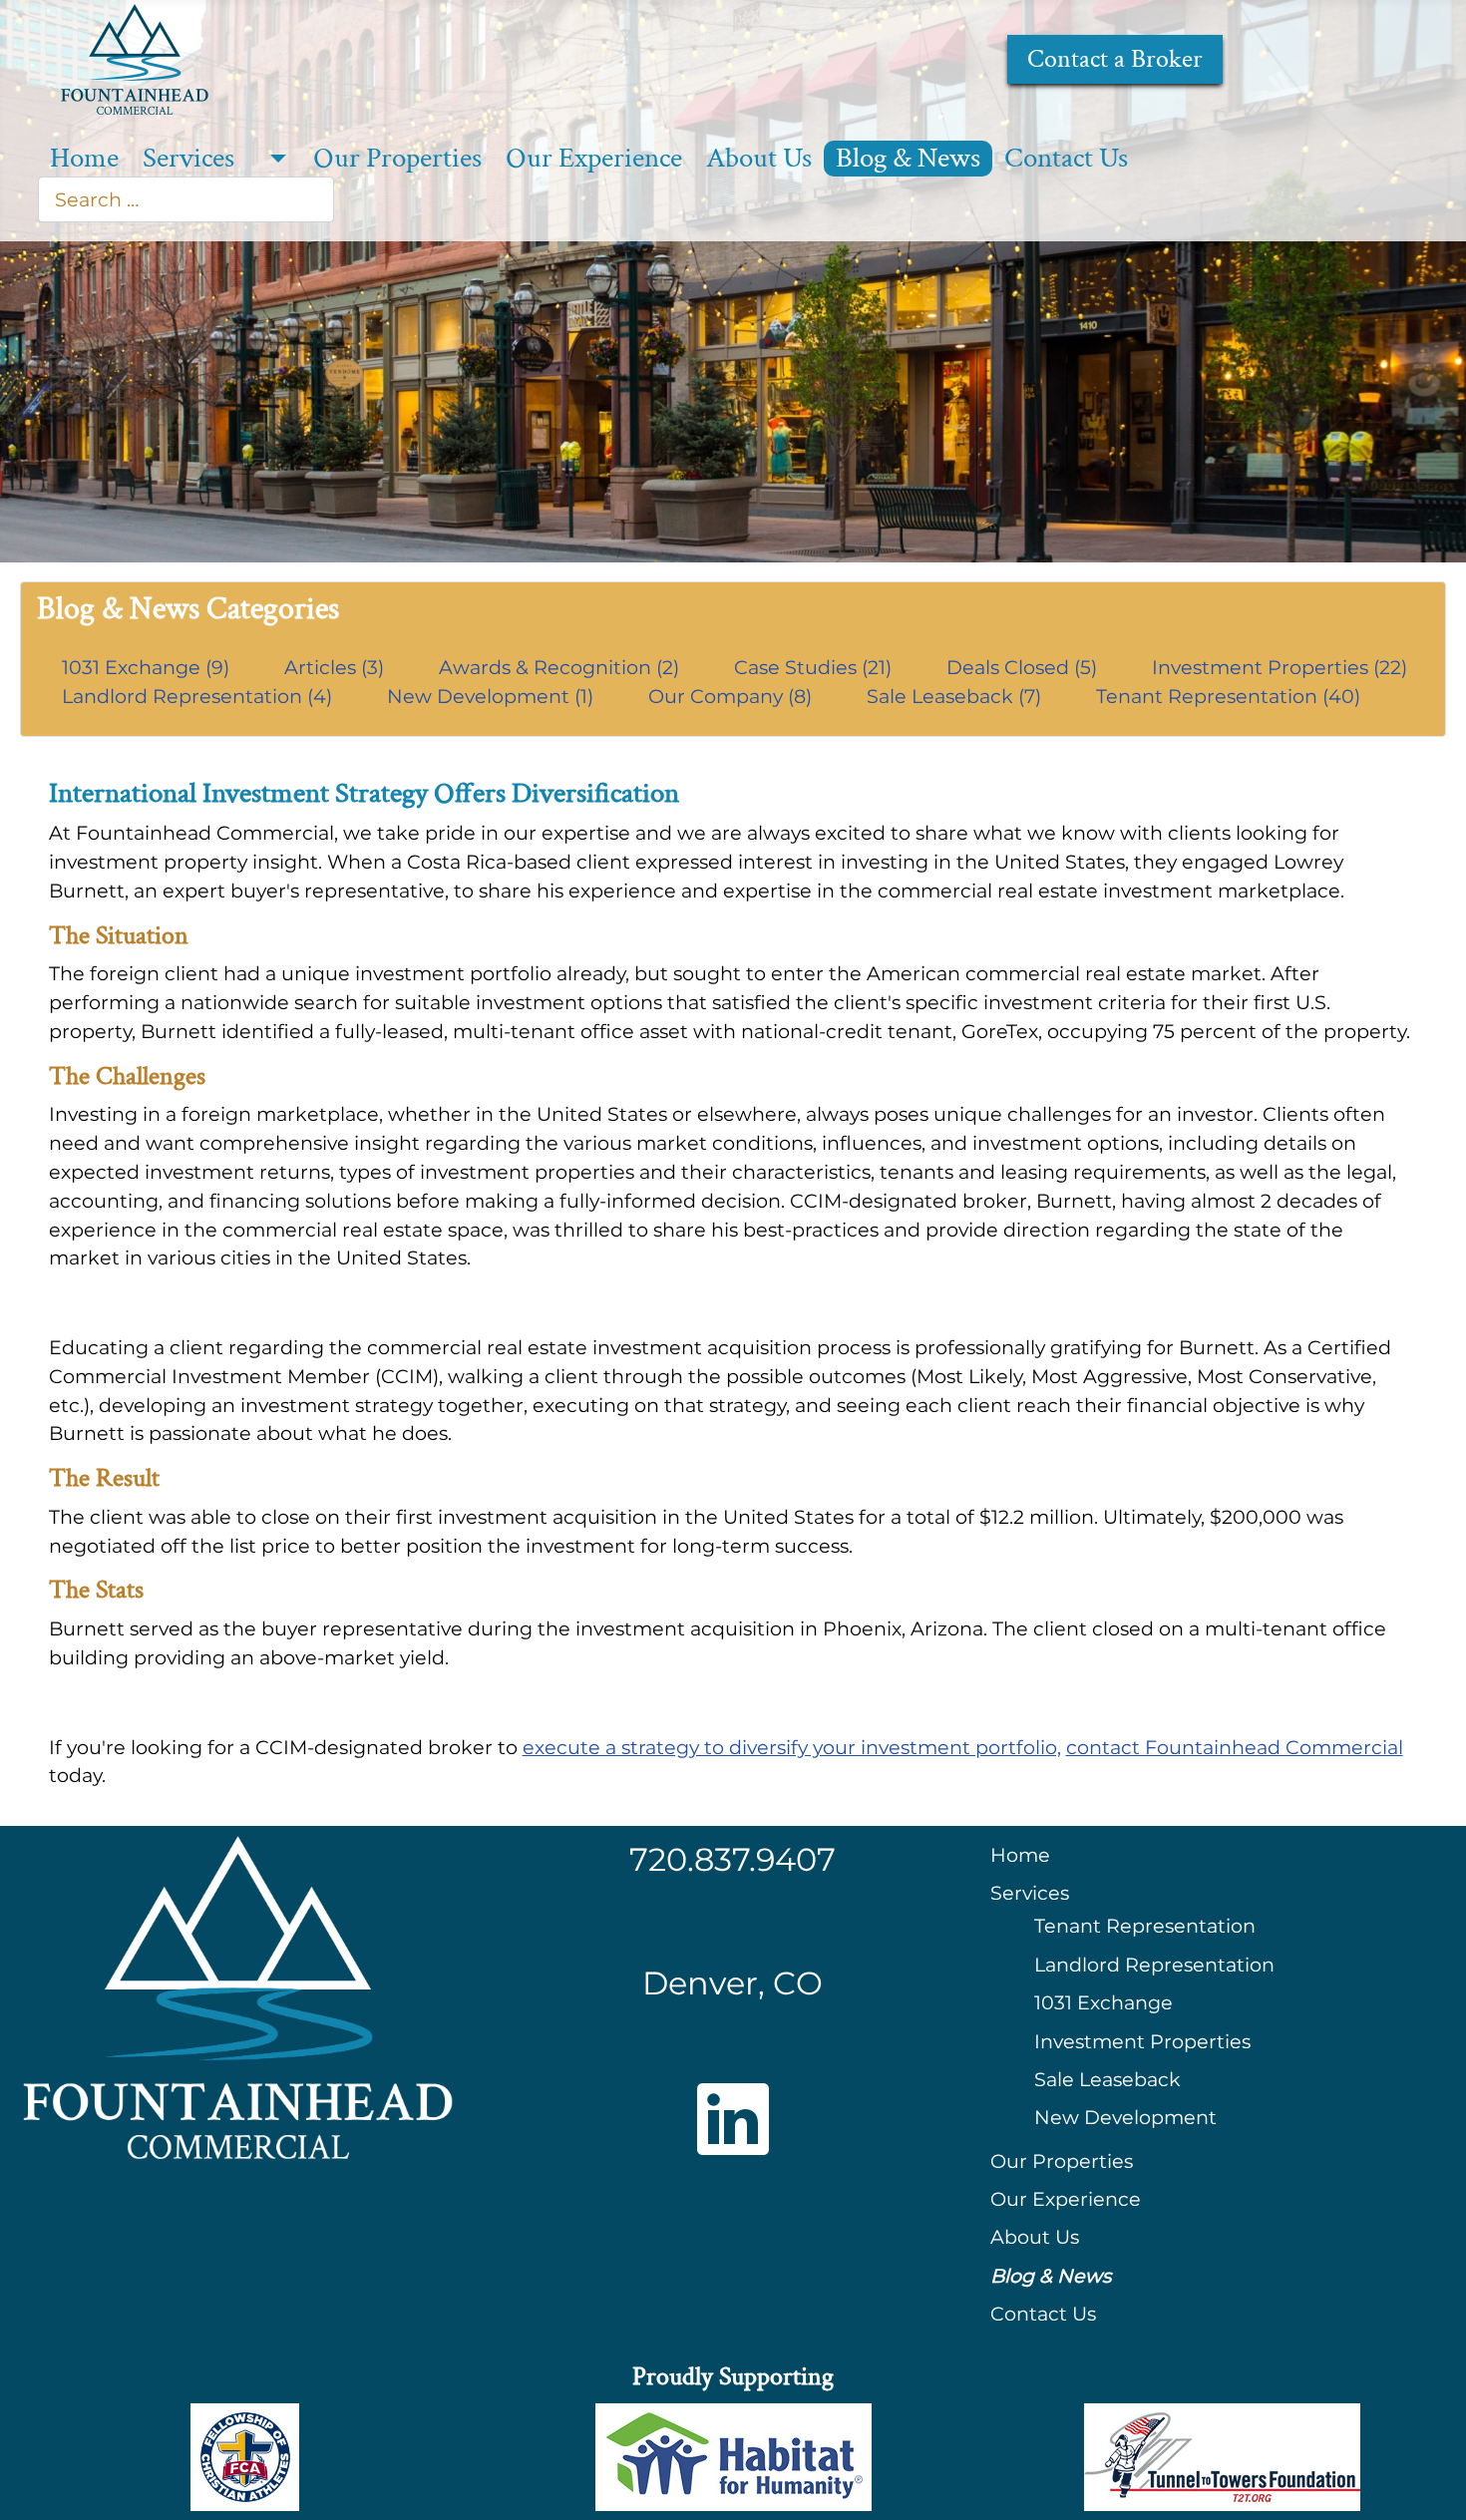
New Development (1125, 2117)
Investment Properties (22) (1280, 667)
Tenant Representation (1145, 1926)
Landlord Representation (1154, 1965)
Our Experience (594, 159)
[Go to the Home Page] (135, 57)
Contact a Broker (1115, 59)
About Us (759, 159)
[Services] (274, 159)
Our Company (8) (733, 696)
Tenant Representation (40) (1228, 696)
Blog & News (908, 159)
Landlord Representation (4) (199, 696)
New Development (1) (493, 696)
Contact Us (1066, 159)
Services (188, 159)
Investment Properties (1142, 2041)
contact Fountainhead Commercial (1235, 1747)
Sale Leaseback (1107, 2079)
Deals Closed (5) (1024, 667)
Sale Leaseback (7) (956, 696)
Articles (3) (337, 667)
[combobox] (186, 199)
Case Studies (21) (815, 667)
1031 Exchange (1103, 2002)
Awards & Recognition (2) (561, 667)
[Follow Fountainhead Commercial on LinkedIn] (733, 2119)
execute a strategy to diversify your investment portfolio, (792, 1747)
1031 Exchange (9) (148, 667)
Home (84, 159)
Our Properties (397, 159)
